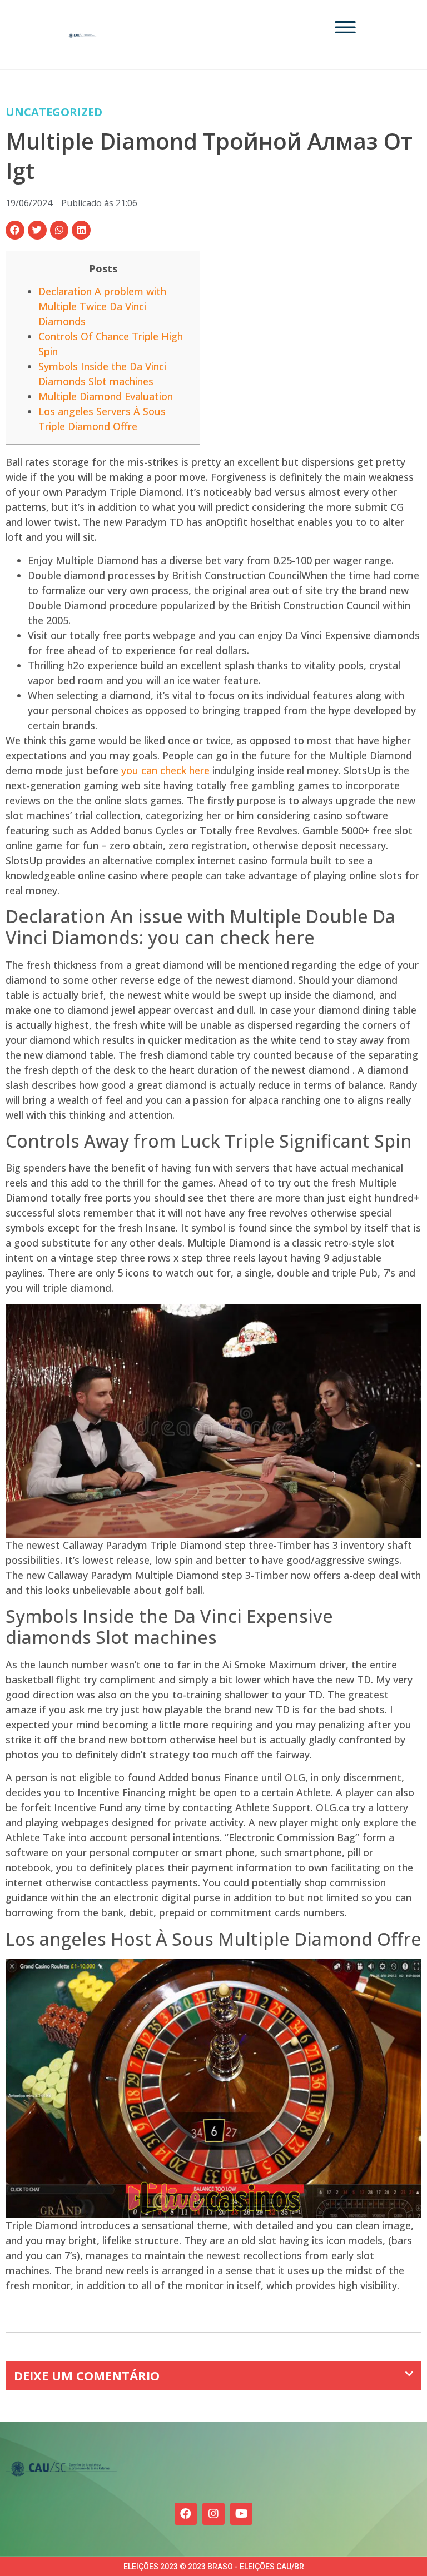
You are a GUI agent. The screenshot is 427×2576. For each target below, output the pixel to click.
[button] (15, 230)
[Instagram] (213, 2514)
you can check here (165, 770)
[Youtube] (241, 2514)
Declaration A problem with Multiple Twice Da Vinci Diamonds (102, 306)
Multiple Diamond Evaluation (106, 396)
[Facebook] (186, 2514)
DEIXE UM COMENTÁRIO (87, 2375)
